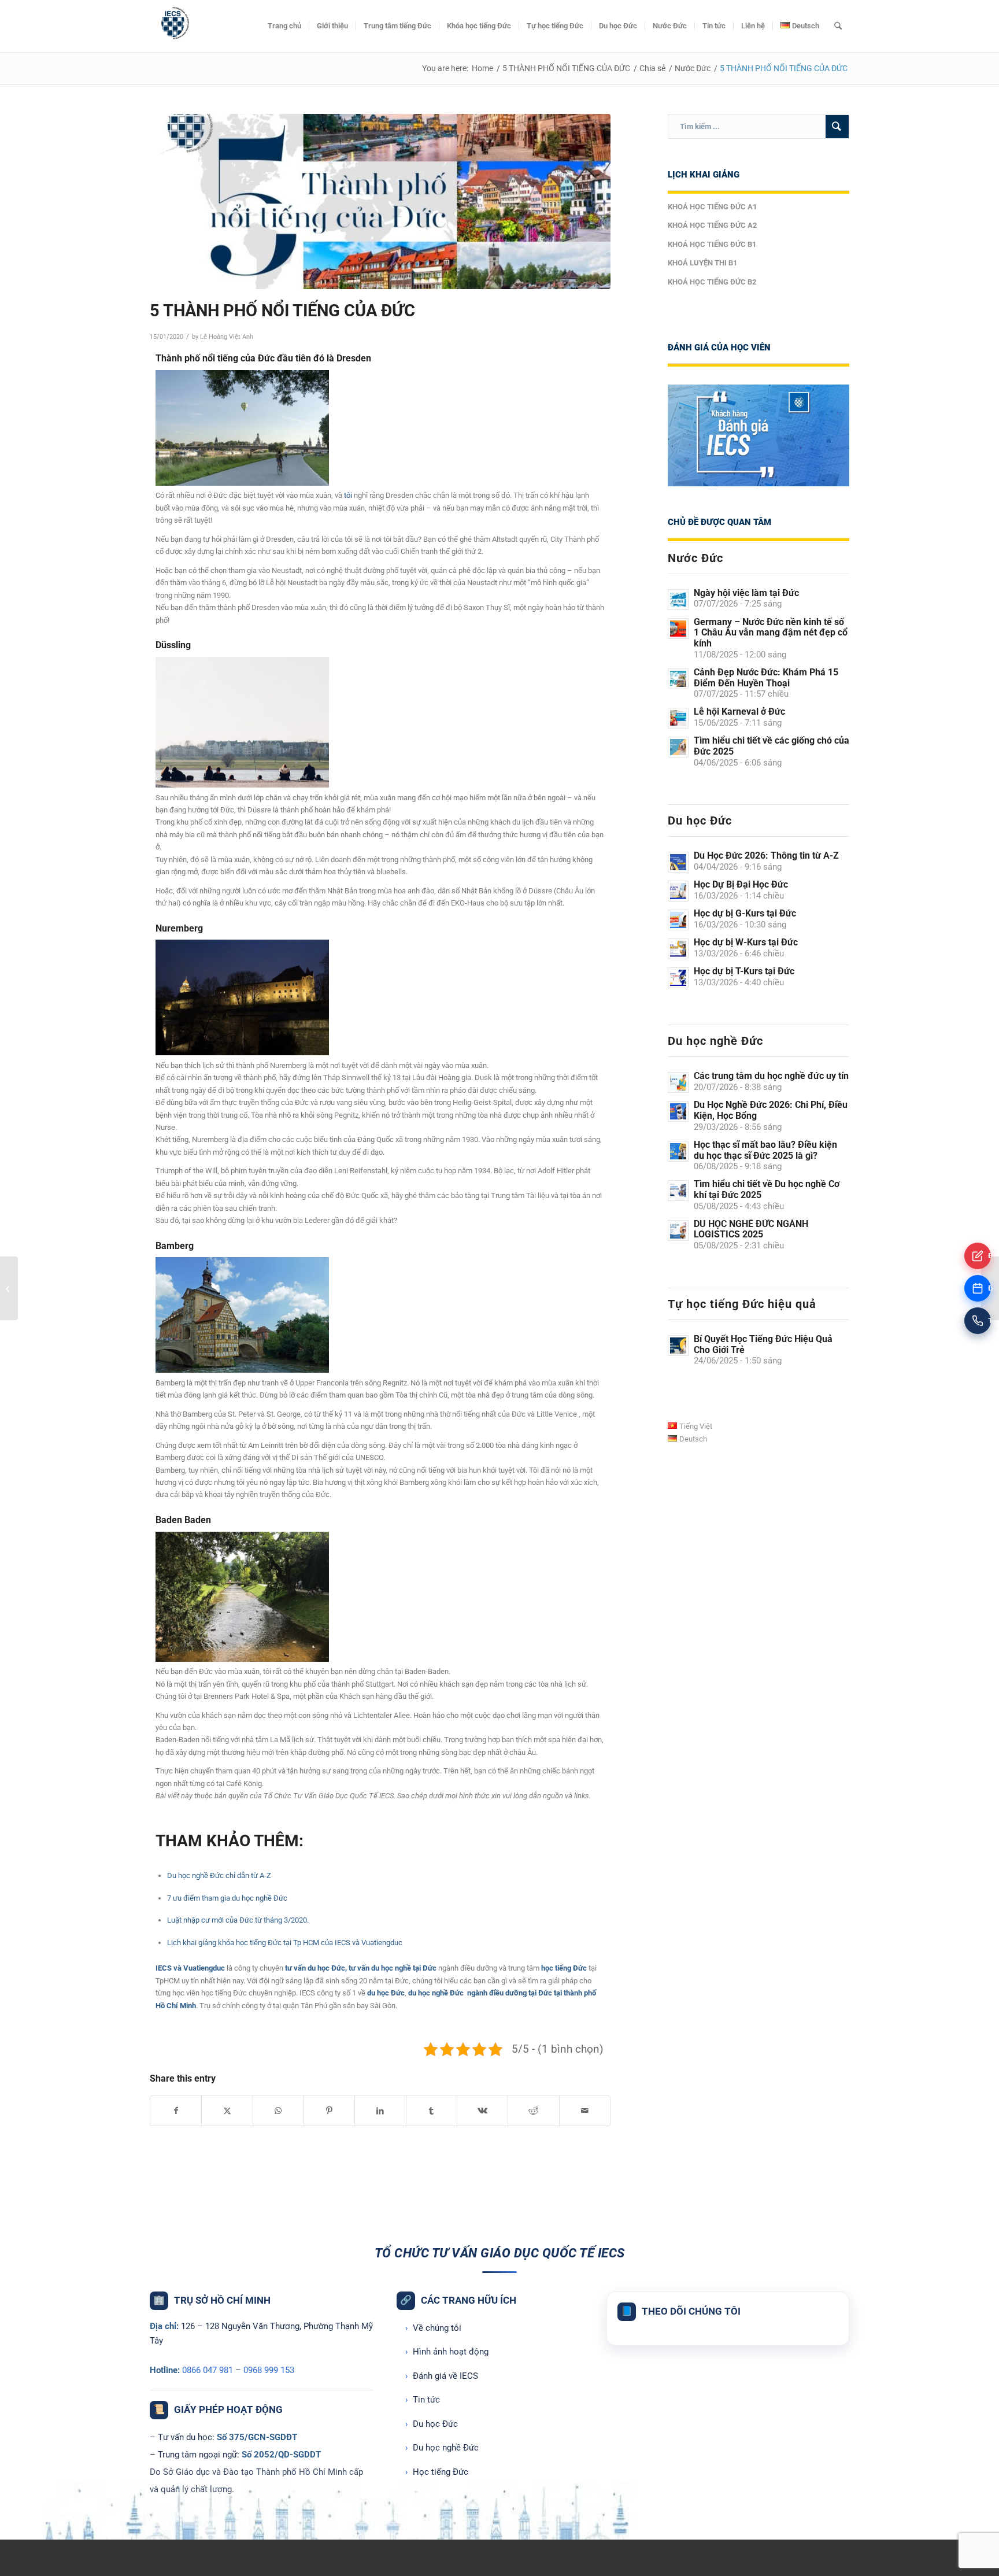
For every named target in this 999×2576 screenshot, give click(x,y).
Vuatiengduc (204, 1968)
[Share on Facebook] (176, 2111)
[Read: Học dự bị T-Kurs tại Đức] (678, 978)
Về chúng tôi (433, 2328)
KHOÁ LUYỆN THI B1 (702, 263)
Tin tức (423, 2400)
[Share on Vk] (482, 2111)
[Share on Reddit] (533, 2111)
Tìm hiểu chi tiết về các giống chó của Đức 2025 (772, 746)
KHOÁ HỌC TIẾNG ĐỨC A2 (712, 225)
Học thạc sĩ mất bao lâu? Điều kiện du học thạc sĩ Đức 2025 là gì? (765, 1150)
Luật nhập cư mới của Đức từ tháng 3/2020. (238, 1920)
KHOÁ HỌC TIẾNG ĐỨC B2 (712, 282)
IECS (164, 1968)
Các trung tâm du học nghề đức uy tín (771, 1076)
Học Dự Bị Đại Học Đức (741, 884)
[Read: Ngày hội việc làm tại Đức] (678, 600)
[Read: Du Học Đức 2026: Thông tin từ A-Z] (678, 862)
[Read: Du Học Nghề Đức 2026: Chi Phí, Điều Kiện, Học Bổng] (678, 1111)
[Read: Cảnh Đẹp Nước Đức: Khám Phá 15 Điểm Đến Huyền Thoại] (678, 679)
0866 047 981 (208, 2370)
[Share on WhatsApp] (278, 2111)
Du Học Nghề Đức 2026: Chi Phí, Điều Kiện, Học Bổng (771, 1110)
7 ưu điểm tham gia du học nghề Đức (227, 1898)
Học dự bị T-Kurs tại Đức (744, 971)
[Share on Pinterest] (329, 2111)
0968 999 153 (269, 2370)
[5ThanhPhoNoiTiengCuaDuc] (380, 202)
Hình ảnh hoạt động (447, 2352)
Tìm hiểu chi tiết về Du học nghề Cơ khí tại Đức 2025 (767, 1189)
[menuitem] (284, 26)
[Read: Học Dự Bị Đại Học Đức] (678, 891)
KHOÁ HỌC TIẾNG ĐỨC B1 (712, 244)
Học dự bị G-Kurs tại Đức (745, 913)
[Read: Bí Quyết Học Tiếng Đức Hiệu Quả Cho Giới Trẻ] (678, 1346)
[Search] (838, 26)
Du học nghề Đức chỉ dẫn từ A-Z (219, 1875)
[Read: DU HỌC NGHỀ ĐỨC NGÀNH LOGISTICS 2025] (678, 1230)
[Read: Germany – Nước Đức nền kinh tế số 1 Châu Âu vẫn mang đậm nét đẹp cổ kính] (678, 629)
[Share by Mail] (585, 2111)
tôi (348, 495)
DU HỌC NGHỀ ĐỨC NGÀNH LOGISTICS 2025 (751, 1229)
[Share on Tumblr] (432, 2111)
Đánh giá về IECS (442, 2376)
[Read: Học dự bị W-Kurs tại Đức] (678, 949)
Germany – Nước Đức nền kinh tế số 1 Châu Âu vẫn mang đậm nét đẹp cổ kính (771, 633)
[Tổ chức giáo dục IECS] (173, 26)
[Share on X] (227, 2111)
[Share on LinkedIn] (380, 2111)
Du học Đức (432, 2424)
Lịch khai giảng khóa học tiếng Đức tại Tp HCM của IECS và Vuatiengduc (285, 1943)
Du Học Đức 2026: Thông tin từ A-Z (766, 855)
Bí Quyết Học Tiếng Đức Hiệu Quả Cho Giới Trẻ (763, 1344)
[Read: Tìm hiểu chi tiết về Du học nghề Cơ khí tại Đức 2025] (678, 1191)
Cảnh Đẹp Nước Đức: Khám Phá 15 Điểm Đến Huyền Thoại (766, 678)
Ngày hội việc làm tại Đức (746, 593)
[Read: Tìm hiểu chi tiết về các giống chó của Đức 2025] (678, 747)
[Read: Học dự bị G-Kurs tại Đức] (678, 920)
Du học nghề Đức (442, 2448)
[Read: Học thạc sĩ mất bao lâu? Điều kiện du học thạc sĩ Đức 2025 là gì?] (678, 1151)
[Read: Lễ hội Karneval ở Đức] (678, 718)
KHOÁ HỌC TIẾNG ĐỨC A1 (712, 207)
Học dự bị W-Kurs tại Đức (746, 942)
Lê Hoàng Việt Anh (227, 337)
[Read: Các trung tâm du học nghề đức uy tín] (678, 1082)
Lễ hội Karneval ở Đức (739, 712)
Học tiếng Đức (437, 2472)
